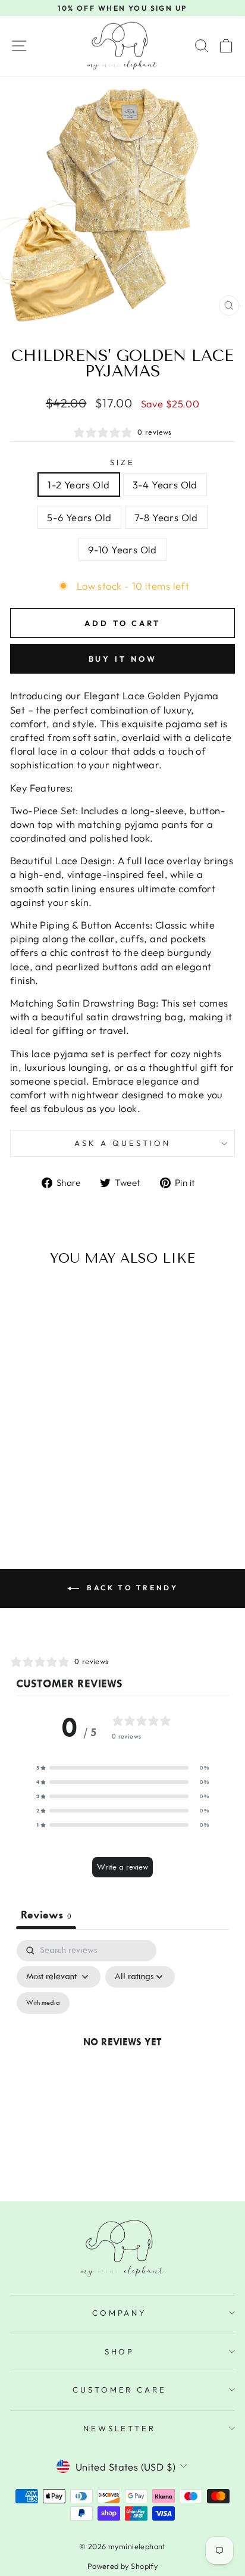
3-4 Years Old (165, 485)
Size (122, 462)
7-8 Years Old (166, 517)
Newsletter (120, 2428)
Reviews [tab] (46, 1915)
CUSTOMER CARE (120, 2390)
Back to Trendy (131, 1588)
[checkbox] (43, 2003)
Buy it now (123, 659)
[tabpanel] (122, 2055)
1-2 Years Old (78, 485)
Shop (120, 2351)
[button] (122, 1768)
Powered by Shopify (122, 2566)
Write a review (122, 1867)
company (120, 2313)
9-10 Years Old (122, 549)
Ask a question (122, 1143)
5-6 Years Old (79, 517)
